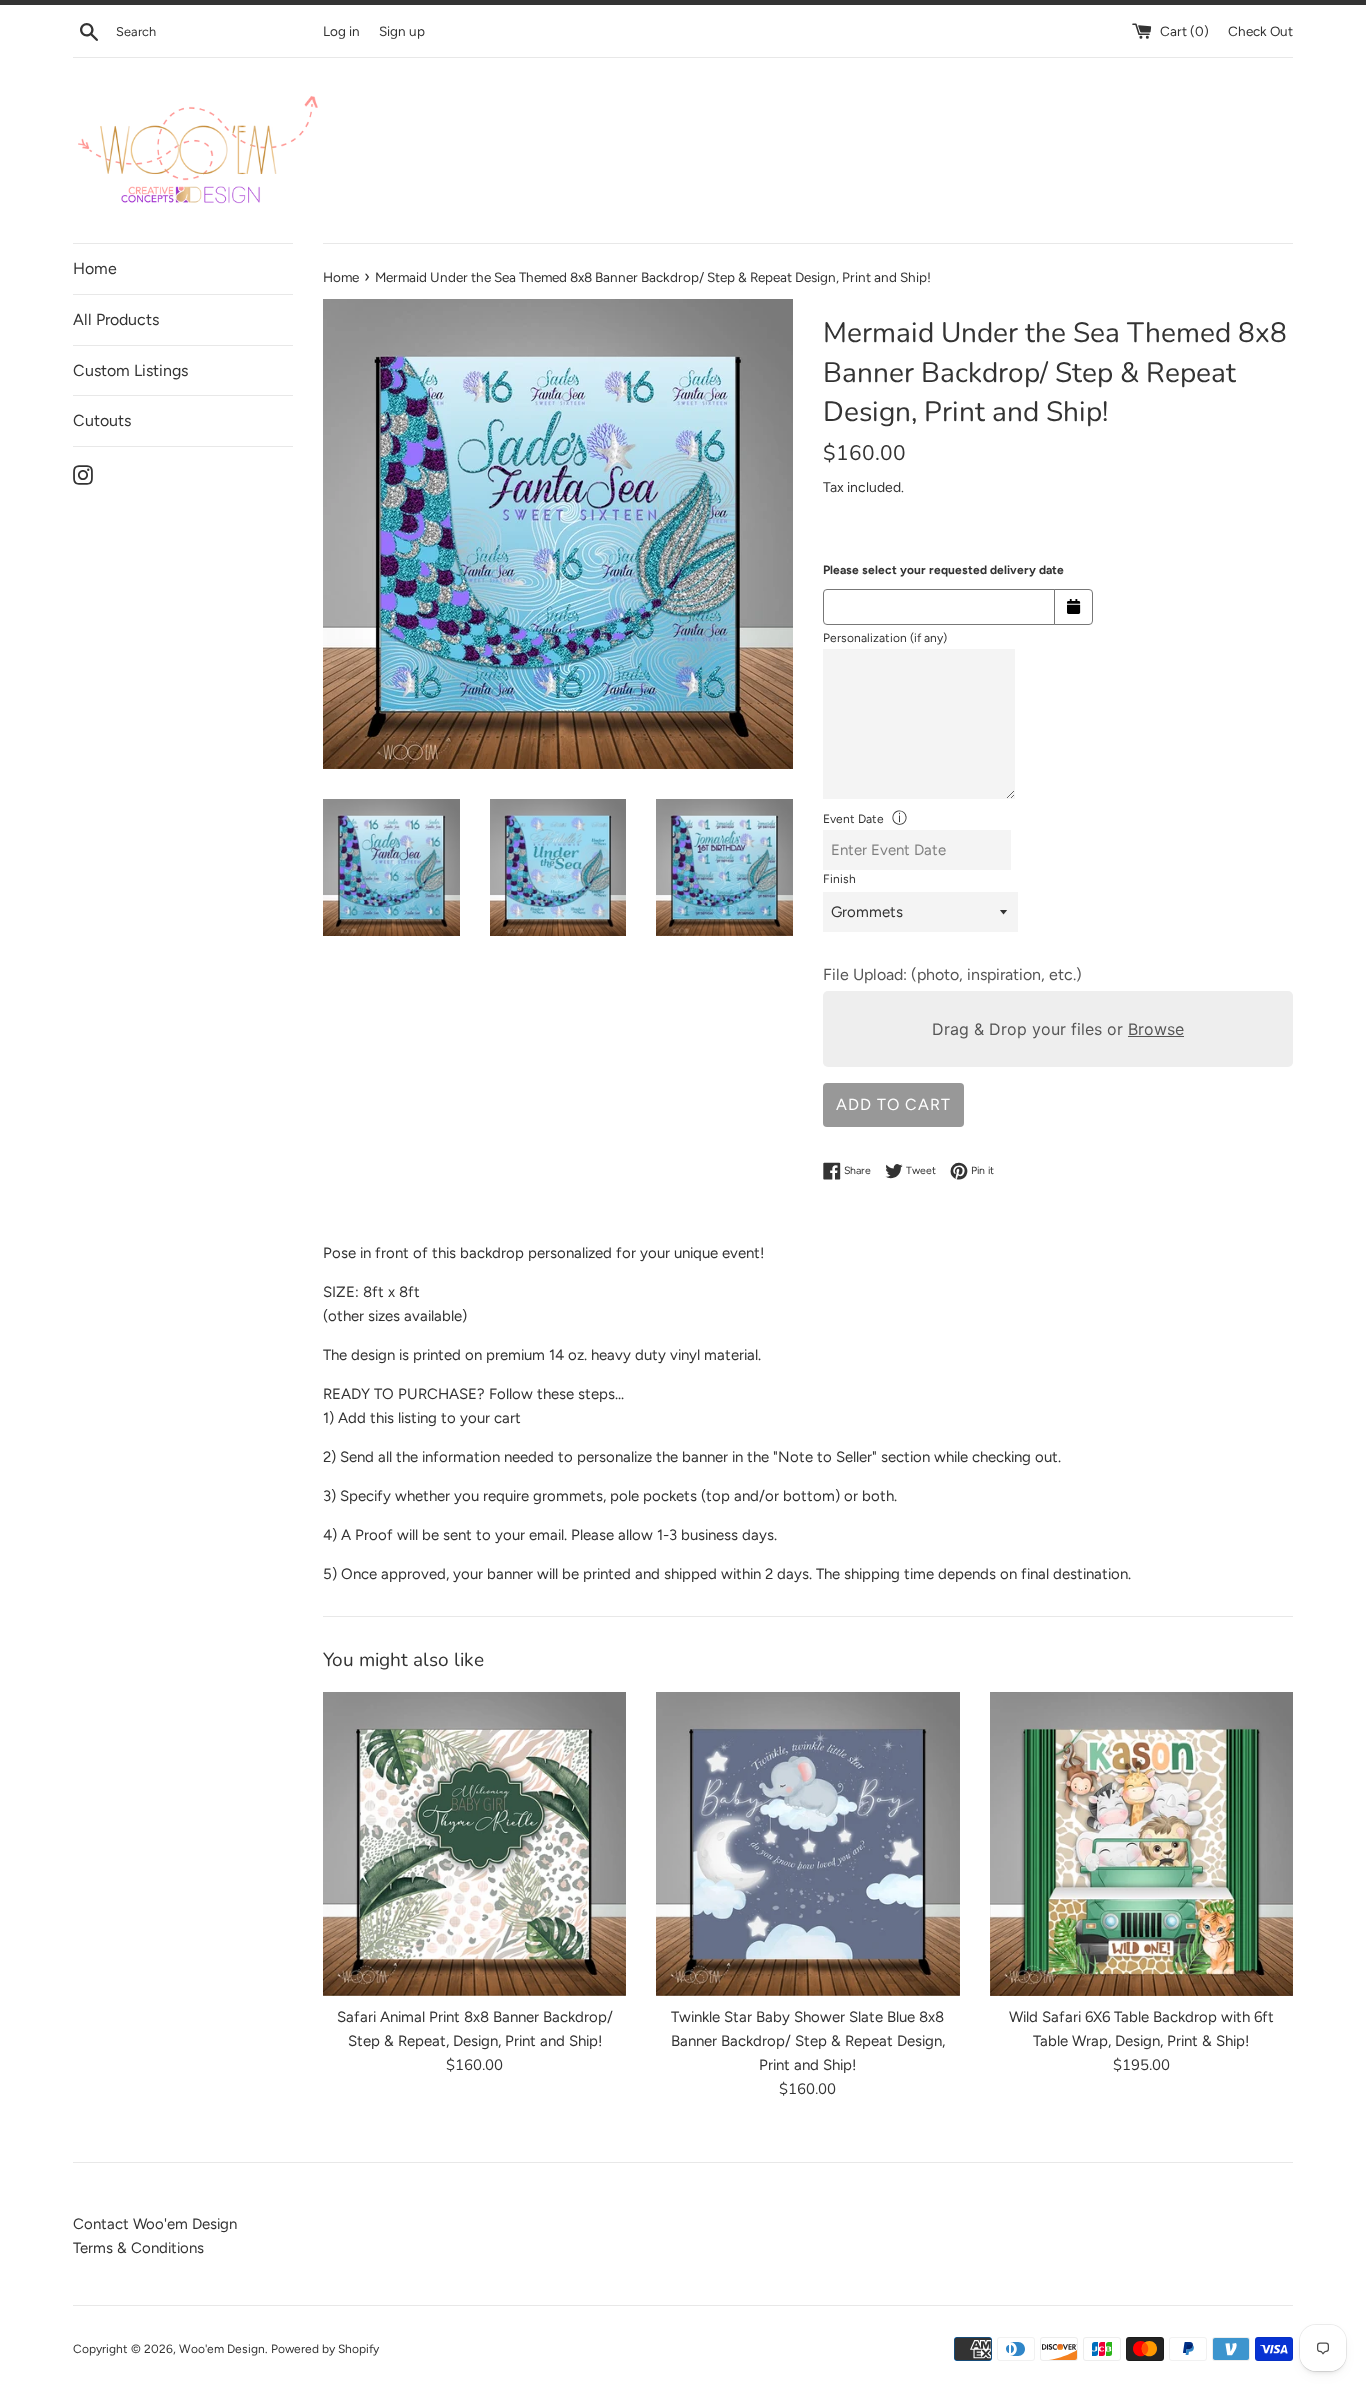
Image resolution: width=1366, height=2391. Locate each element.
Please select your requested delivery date (943, 570)
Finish (839, 879)
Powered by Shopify (325, 2349)
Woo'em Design (222, 2349)
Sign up (402, 31)
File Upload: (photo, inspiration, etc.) (952, 974)
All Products (116, 319)
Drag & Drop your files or (1058, 1029)
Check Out (1260, 31)
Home (95, 268)
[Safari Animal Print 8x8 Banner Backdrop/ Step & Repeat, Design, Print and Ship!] (474, 1843)
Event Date (853, 819)
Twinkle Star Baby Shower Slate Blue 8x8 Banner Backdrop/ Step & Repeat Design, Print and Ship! (808, 2042)
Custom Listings (130, 370)
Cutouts (102, 420)
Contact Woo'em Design (155, 2224)
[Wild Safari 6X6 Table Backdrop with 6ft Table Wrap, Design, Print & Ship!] (1141, 1843)
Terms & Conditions (138, 2248)
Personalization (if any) (885, 638)
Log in (341, 31)
